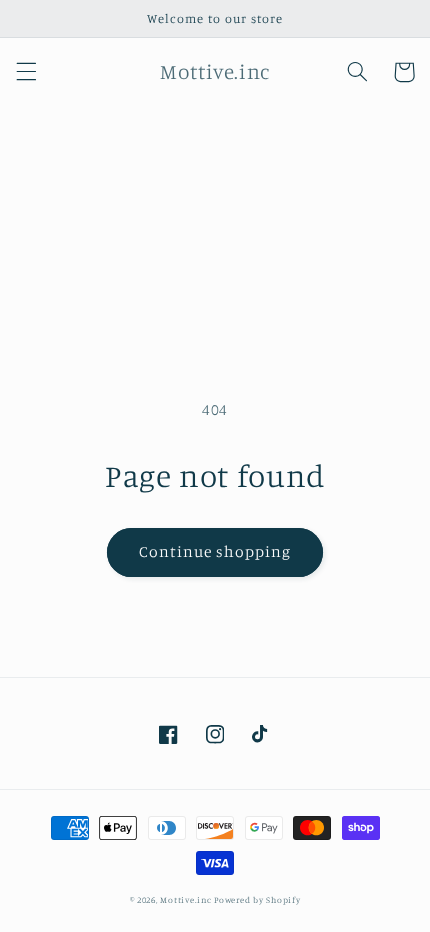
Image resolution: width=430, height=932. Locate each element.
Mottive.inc (185, 899)
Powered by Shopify (257, 899)
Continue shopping (215, 551)
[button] (26, 72)
